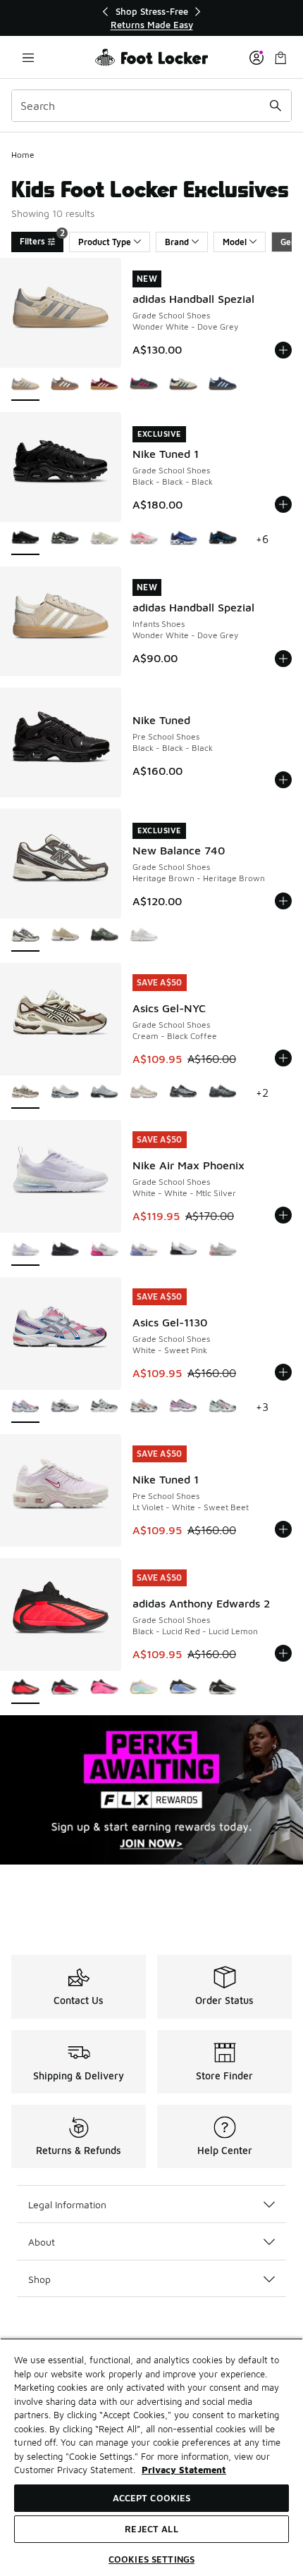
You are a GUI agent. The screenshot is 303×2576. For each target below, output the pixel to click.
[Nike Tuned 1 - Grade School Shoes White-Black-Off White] (144, 539)
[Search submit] (276, 106)
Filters (42, 239)
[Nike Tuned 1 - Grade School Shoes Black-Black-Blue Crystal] (223, 539)
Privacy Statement (184, 2470)
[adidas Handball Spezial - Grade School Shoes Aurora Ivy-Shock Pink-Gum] (144, 385)
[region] (151, 18)
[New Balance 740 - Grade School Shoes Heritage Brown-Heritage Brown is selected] (25, 936)
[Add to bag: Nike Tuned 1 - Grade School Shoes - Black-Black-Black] (283, 504)
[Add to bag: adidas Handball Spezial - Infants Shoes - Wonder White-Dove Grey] (283, 659)
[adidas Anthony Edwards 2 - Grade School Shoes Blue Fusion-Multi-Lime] (183, 1688)
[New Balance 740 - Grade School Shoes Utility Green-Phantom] (104, 936)
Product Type (105, 242)
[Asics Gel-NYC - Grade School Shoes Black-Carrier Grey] (183, 1093)
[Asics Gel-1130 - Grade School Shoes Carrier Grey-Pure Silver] (104, 1407)
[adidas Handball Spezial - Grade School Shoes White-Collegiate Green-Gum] (183, 385)
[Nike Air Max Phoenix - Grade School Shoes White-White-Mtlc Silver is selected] (25, 1250)
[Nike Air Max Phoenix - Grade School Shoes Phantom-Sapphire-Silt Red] (144, 1250)
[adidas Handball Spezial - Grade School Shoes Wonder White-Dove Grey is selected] (25, 385)
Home (23, 155)
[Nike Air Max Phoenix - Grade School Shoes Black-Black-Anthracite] (65, 1250)
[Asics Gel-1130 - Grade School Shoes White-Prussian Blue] (65, 1407)
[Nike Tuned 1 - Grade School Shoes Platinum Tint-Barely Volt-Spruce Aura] (104, 539)
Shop (39, 2279)
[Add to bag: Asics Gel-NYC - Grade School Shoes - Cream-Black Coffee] (283, 1058)
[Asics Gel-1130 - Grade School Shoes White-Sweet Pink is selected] (25, 1407)
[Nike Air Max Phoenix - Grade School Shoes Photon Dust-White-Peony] (223, 1250)
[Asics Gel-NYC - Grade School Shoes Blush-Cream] (144, 1093)
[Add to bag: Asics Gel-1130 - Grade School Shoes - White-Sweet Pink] (283, 1372)
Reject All (151, 2529)
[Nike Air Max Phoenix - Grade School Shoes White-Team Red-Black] (183, 1250)
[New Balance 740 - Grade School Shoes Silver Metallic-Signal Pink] (144, 936)
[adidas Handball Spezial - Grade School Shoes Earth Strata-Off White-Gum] (65, 385)
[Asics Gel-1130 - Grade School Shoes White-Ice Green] (223, 1407)
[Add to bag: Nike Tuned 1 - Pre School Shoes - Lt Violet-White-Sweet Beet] (283, 1529)
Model (235, 242)
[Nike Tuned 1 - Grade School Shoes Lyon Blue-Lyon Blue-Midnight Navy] (183, 539)
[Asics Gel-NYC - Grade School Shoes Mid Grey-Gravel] (104, 1093)
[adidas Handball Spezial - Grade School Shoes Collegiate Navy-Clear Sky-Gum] (223, 385)
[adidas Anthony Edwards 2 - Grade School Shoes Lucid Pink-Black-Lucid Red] (104, 1688)
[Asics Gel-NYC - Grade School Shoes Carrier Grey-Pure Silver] (223, 1093)
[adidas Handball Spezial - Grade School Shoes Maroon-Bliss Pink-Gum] (104, 385)
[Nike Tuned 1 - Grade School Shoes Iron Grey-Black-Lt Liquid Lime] (65, 539)
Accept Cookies (152, 2498)
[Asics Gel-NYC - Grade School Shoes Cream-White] (65, 1093)
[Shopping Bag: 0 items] (280, 57)
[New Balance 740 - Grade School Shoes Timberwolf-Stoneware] (65, 936)
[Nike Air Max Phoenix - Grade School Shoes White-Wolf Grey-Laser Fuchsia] (104, 1250)
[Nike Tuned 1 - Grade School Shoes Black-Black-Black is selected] (25, 539)
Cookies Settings (151, 2559)
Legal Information (67, 2204)
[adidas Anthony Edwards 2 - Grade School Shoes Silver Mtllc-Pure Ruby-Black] (65, 1688)
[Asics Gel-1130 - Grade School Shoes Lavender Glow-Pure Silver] (183, 1407)
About (42, 2242)
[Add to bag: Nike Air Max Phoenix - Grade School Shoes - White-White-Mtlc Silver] (283, 1215)
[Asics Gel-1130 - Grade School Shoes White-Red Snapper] (144, 1407)
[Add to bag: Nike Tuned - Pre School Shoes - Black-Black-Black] (283, 780)
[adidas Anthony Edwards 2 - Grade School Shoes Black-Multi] (223, 1688)
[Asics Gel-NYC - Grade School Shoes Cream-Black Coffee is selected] (25, 1093)
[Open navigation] (28, 57)
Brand (177, 242)
